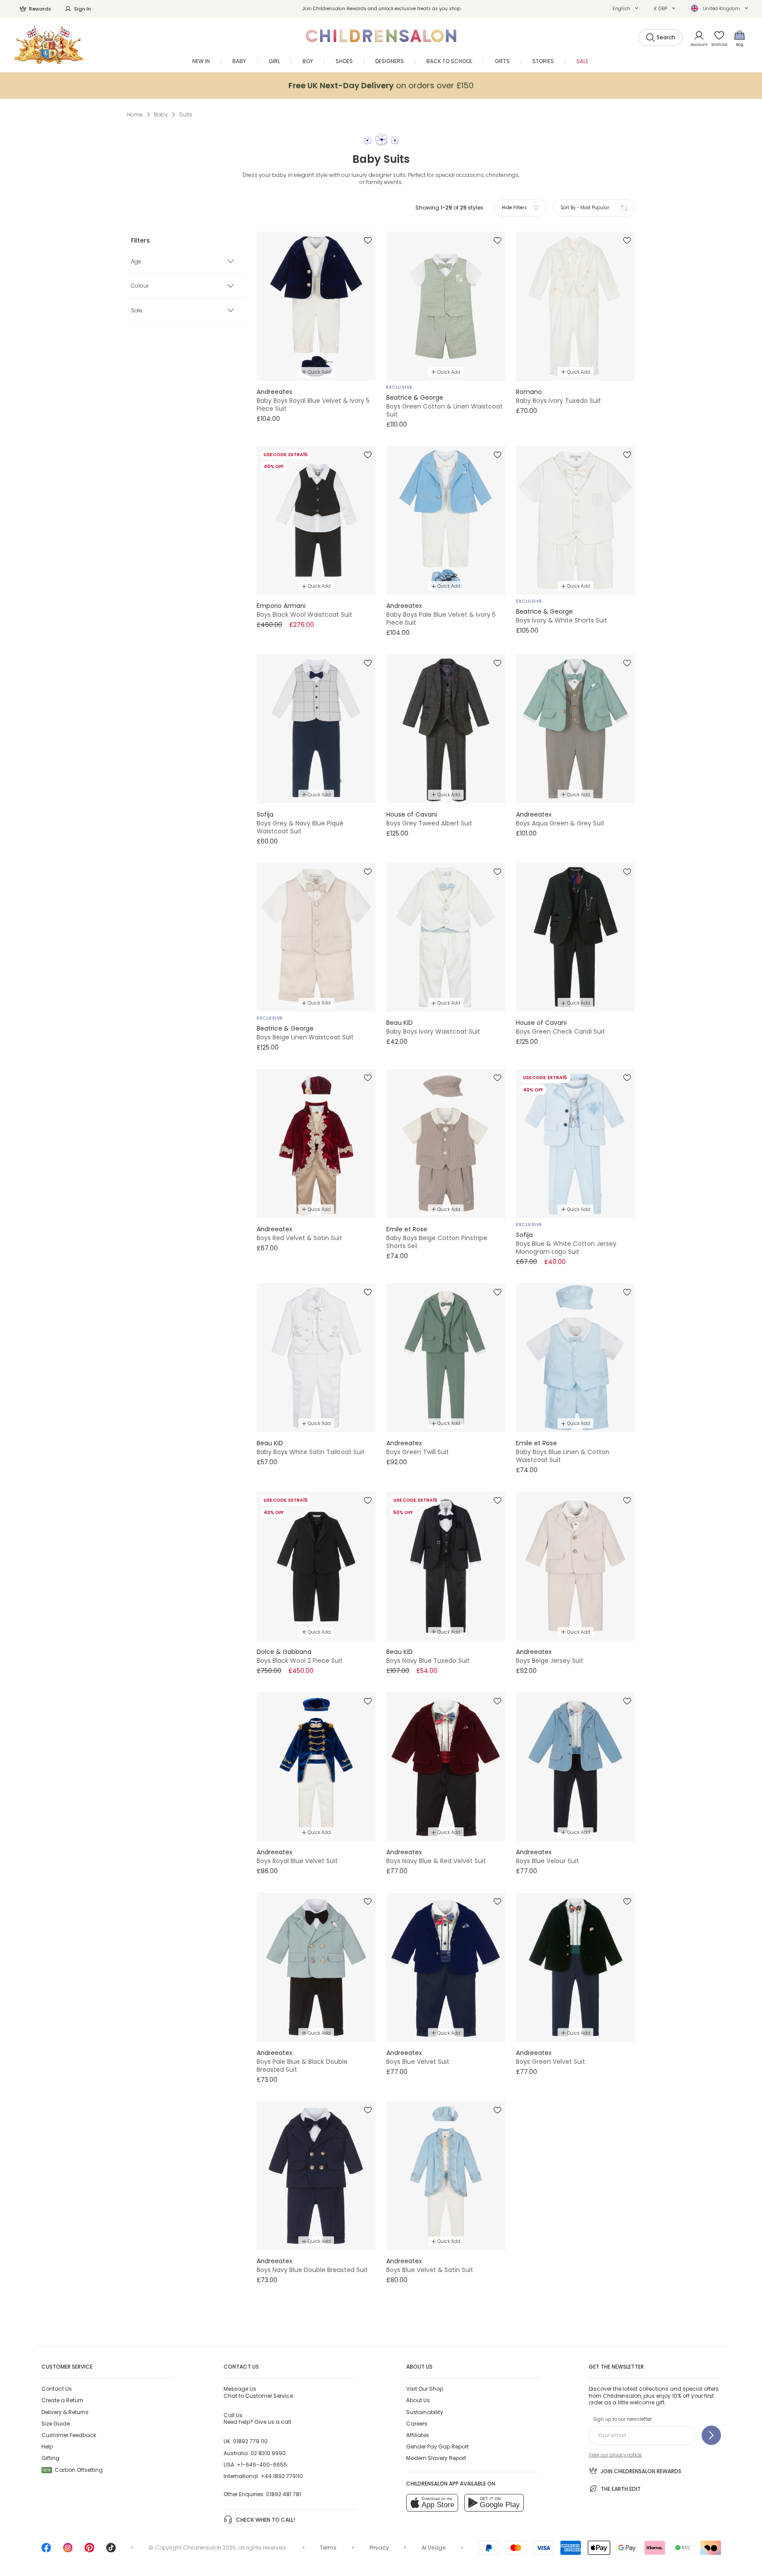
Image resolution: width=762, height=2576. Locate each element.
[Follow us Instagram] (68, 2551)
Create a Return (62, 2400)
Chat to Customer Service (258, 2392)
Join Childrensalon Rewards (641, 2471)
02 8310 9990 (268, 2453)
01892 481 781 (284, 2494)
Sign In (82, 9)
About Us (418, 2400)
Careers (417, 2424)
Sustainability (425, 2412)
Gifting (50, 2458)
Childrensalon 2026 (209, 2548)
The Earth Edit (621, 2489)
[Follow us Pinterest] (90, 2551)
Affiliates (418, 2435)
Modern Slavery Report (436, 2458)
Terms (328, 2548)
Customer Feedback (69, 2435)
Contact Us (57, 2389)
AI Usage (433, 2548)
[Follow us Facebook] (46, 2551)
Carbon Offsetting (73, 2470)
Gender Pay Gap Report (437, 2447)
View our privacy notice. (615, 2455)
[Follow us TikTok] (111, 2551)
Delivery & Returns (65, 2412)
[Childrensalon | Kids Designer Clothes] (49, 45)
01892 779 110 (250, 2441)
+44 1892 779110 (282, 2476)
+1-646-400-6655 (262, 2465)
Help (47, 2447)
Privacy (379, 2548)
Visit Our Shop (425, 2389)
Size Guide (56, 2424)
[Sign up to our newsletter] (711, 2435)
